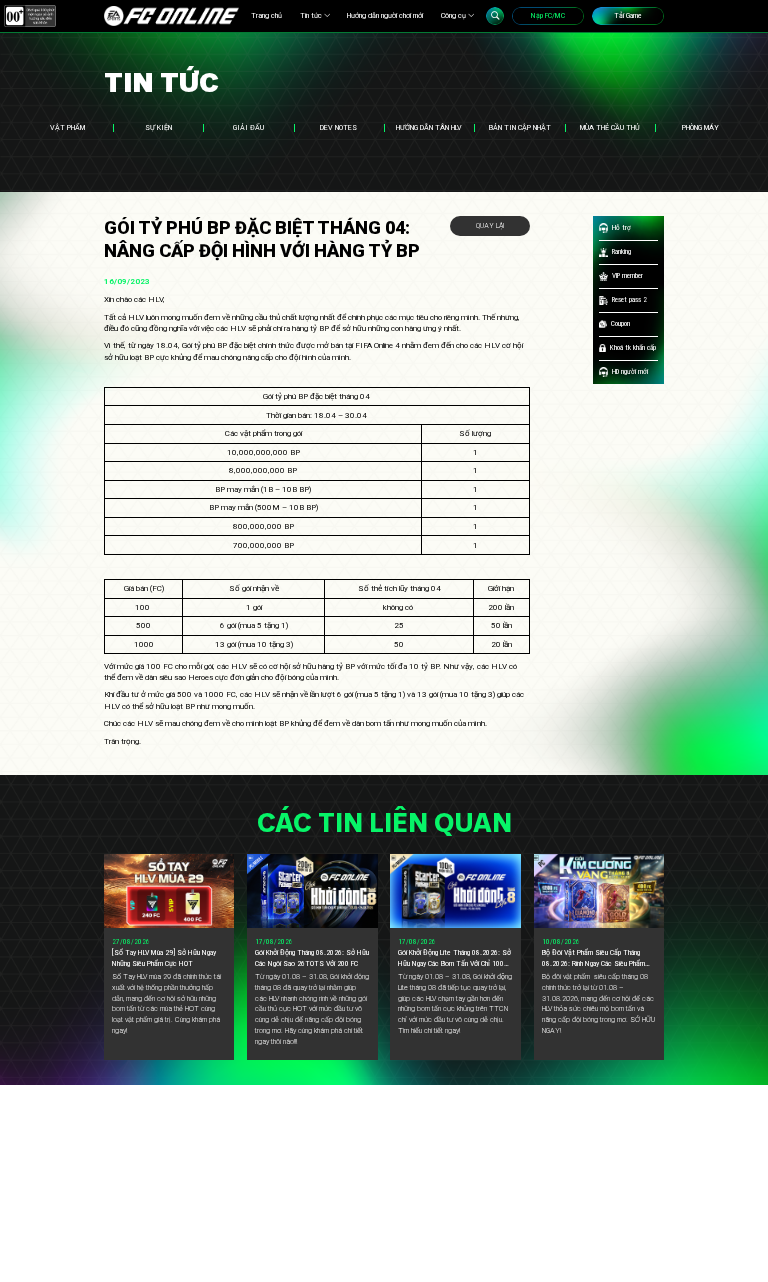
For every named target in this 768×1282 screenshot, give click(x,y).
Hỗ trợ (621, 227)
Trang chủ (266, 15)
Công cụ (453, 15)
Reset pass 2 (629, 299)
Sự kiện (158, 127)
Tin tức (311, 15)
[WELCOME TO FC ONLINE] (171, 16)
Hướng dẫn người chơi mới (385, 15)
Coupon (620, 323)
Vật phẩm (67, 127)
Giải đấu (248, 127)
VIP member (627, 275)
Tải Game (628, 15)
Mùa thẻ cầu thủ (610, 127)
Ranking (621, 251)
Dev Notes (338, 127)
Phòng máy (700, 127)
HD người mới (630, 371)
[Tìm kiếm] (495, 16)
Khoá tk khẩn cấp (633, 347)
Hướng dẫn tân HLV (429, 127)
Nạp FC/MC (548, 15)
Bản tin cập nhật (520, 127)
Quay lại (490, 225)
